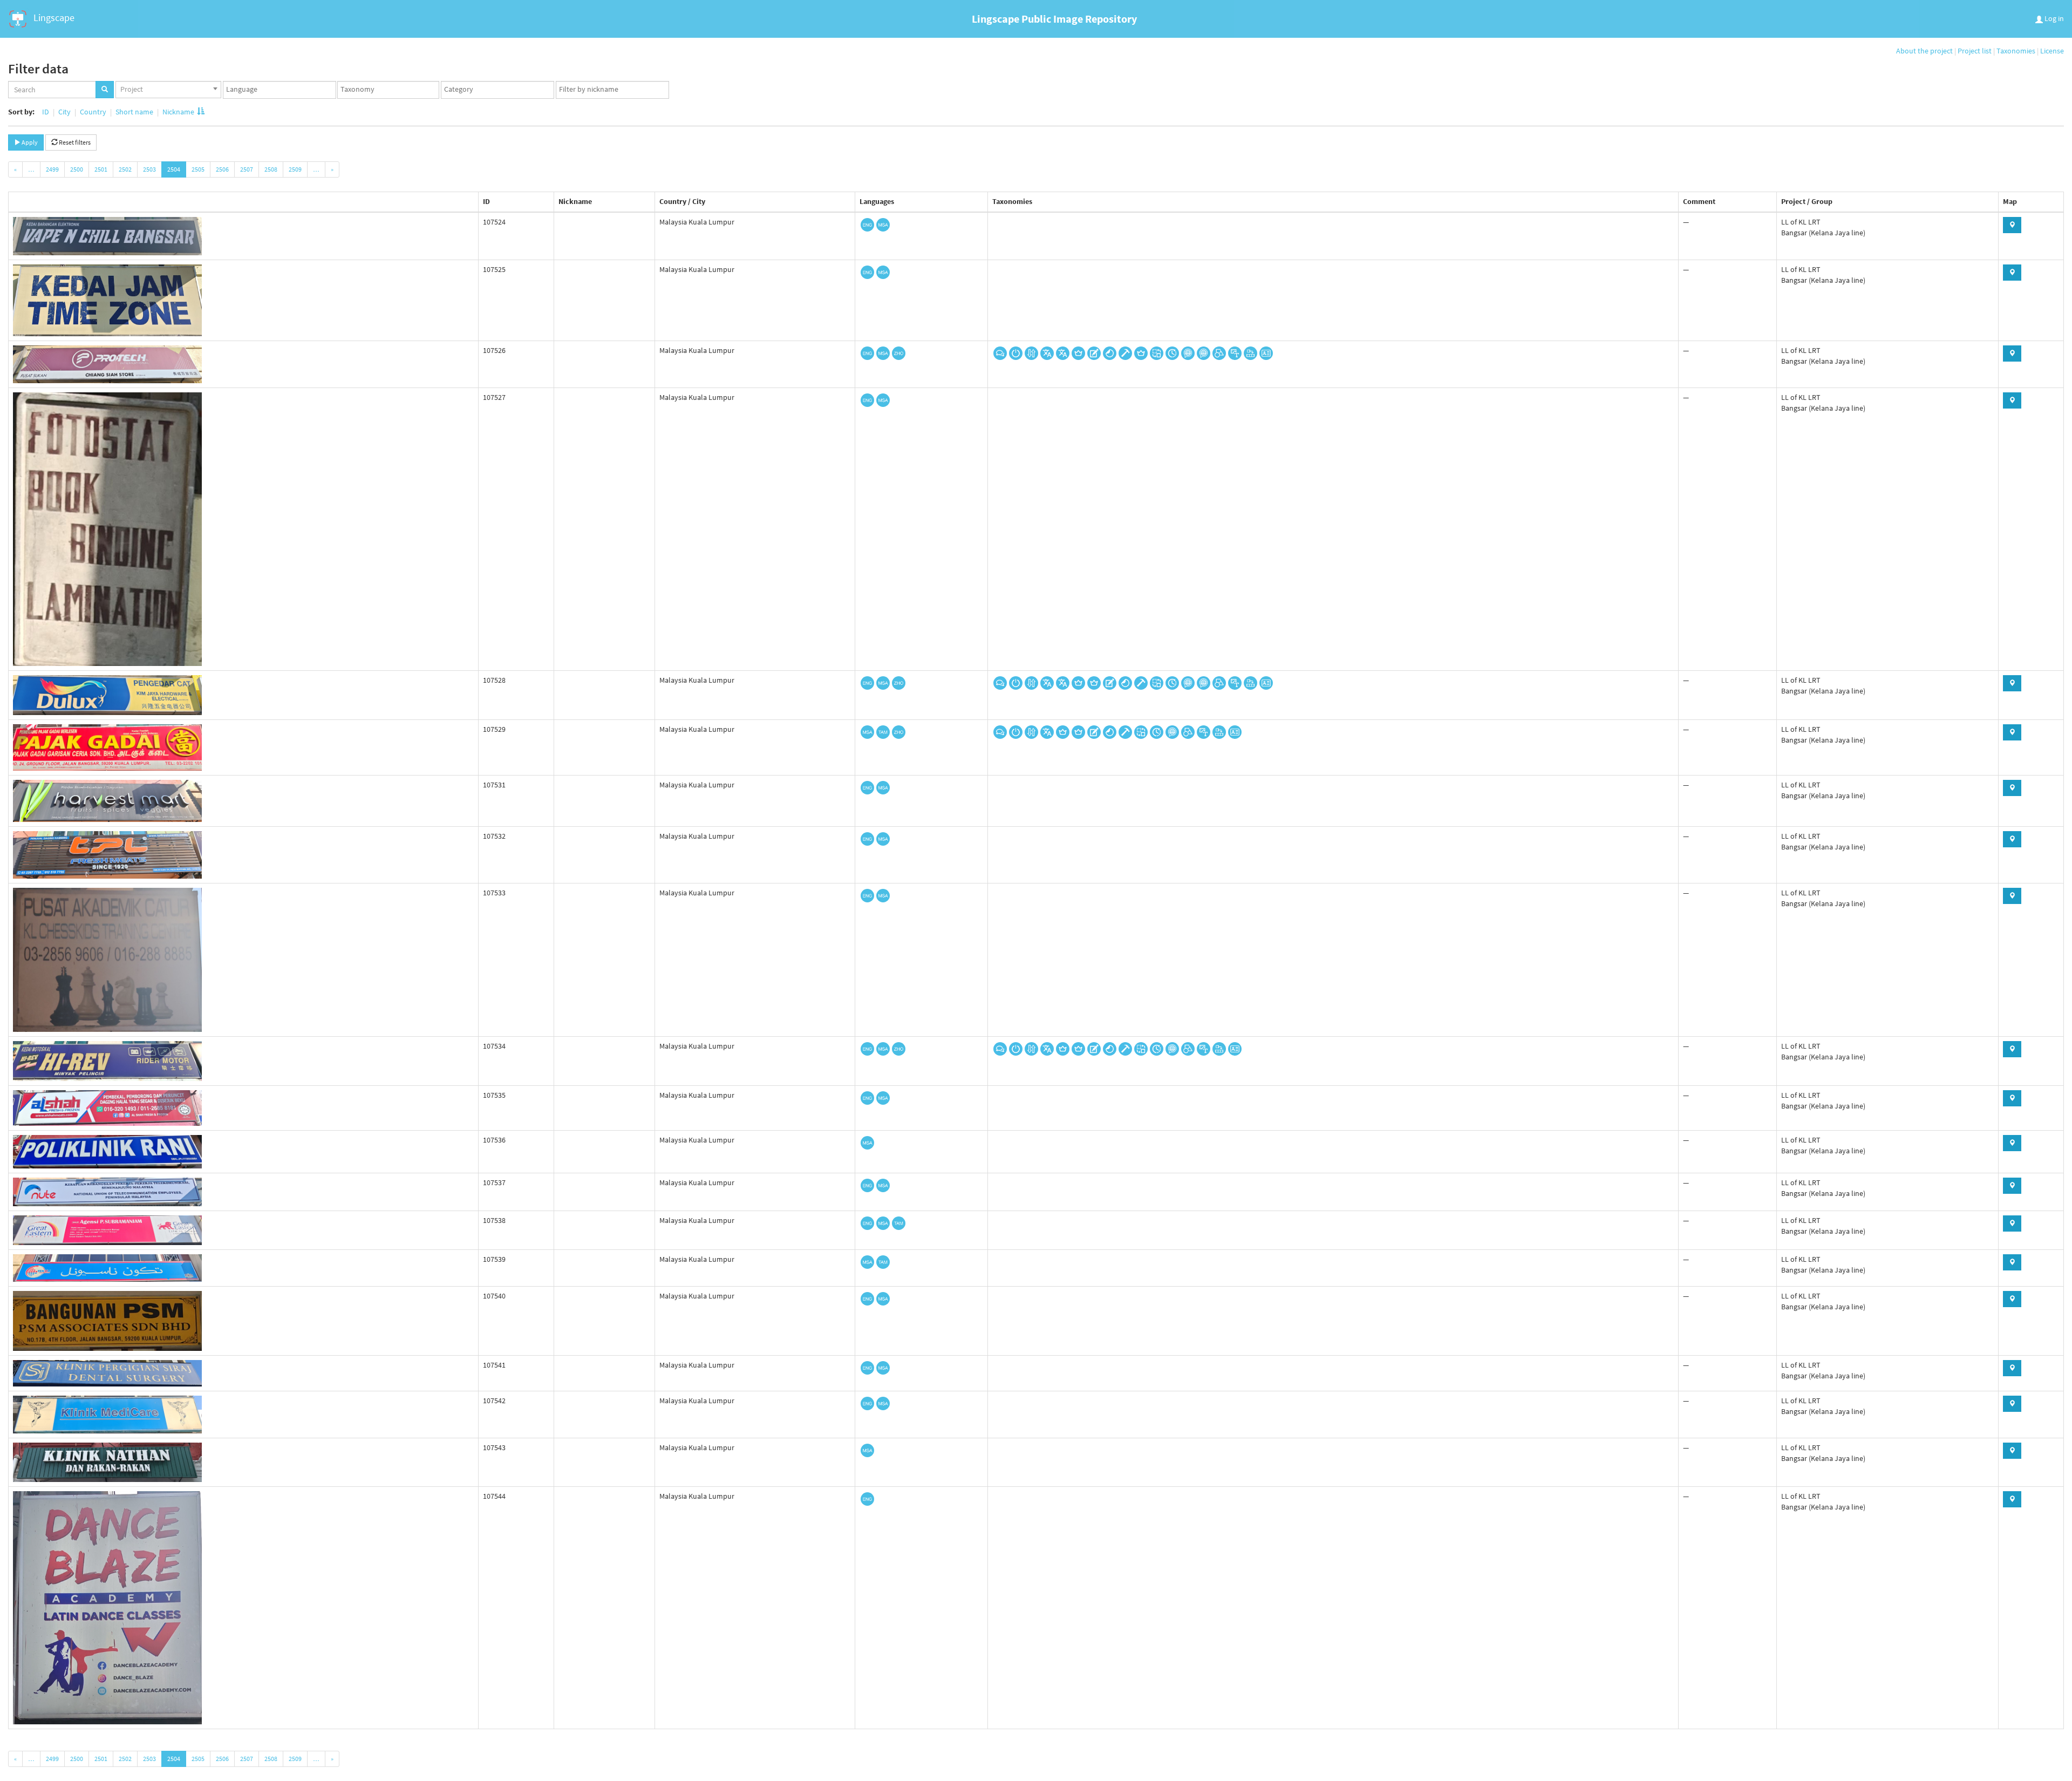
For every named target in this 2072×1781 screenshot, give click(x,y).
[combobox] (168, 90)
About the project (1924, 51)
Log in (2053, 18)
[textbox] (282, 90)
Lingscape (53, 18)
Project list (1975, 51)
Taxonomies (2016, 51)
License (2052, 51)
